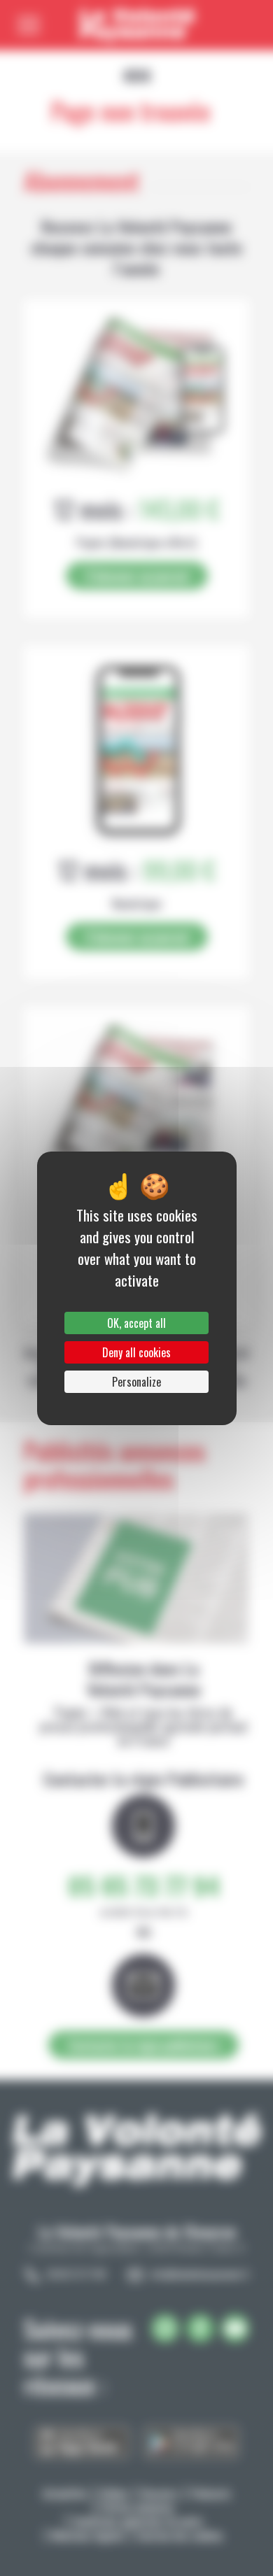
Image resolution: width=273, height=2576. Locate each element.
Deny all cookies (136, 1352)
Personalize (136, 1382)
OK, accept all (136, 1323)
